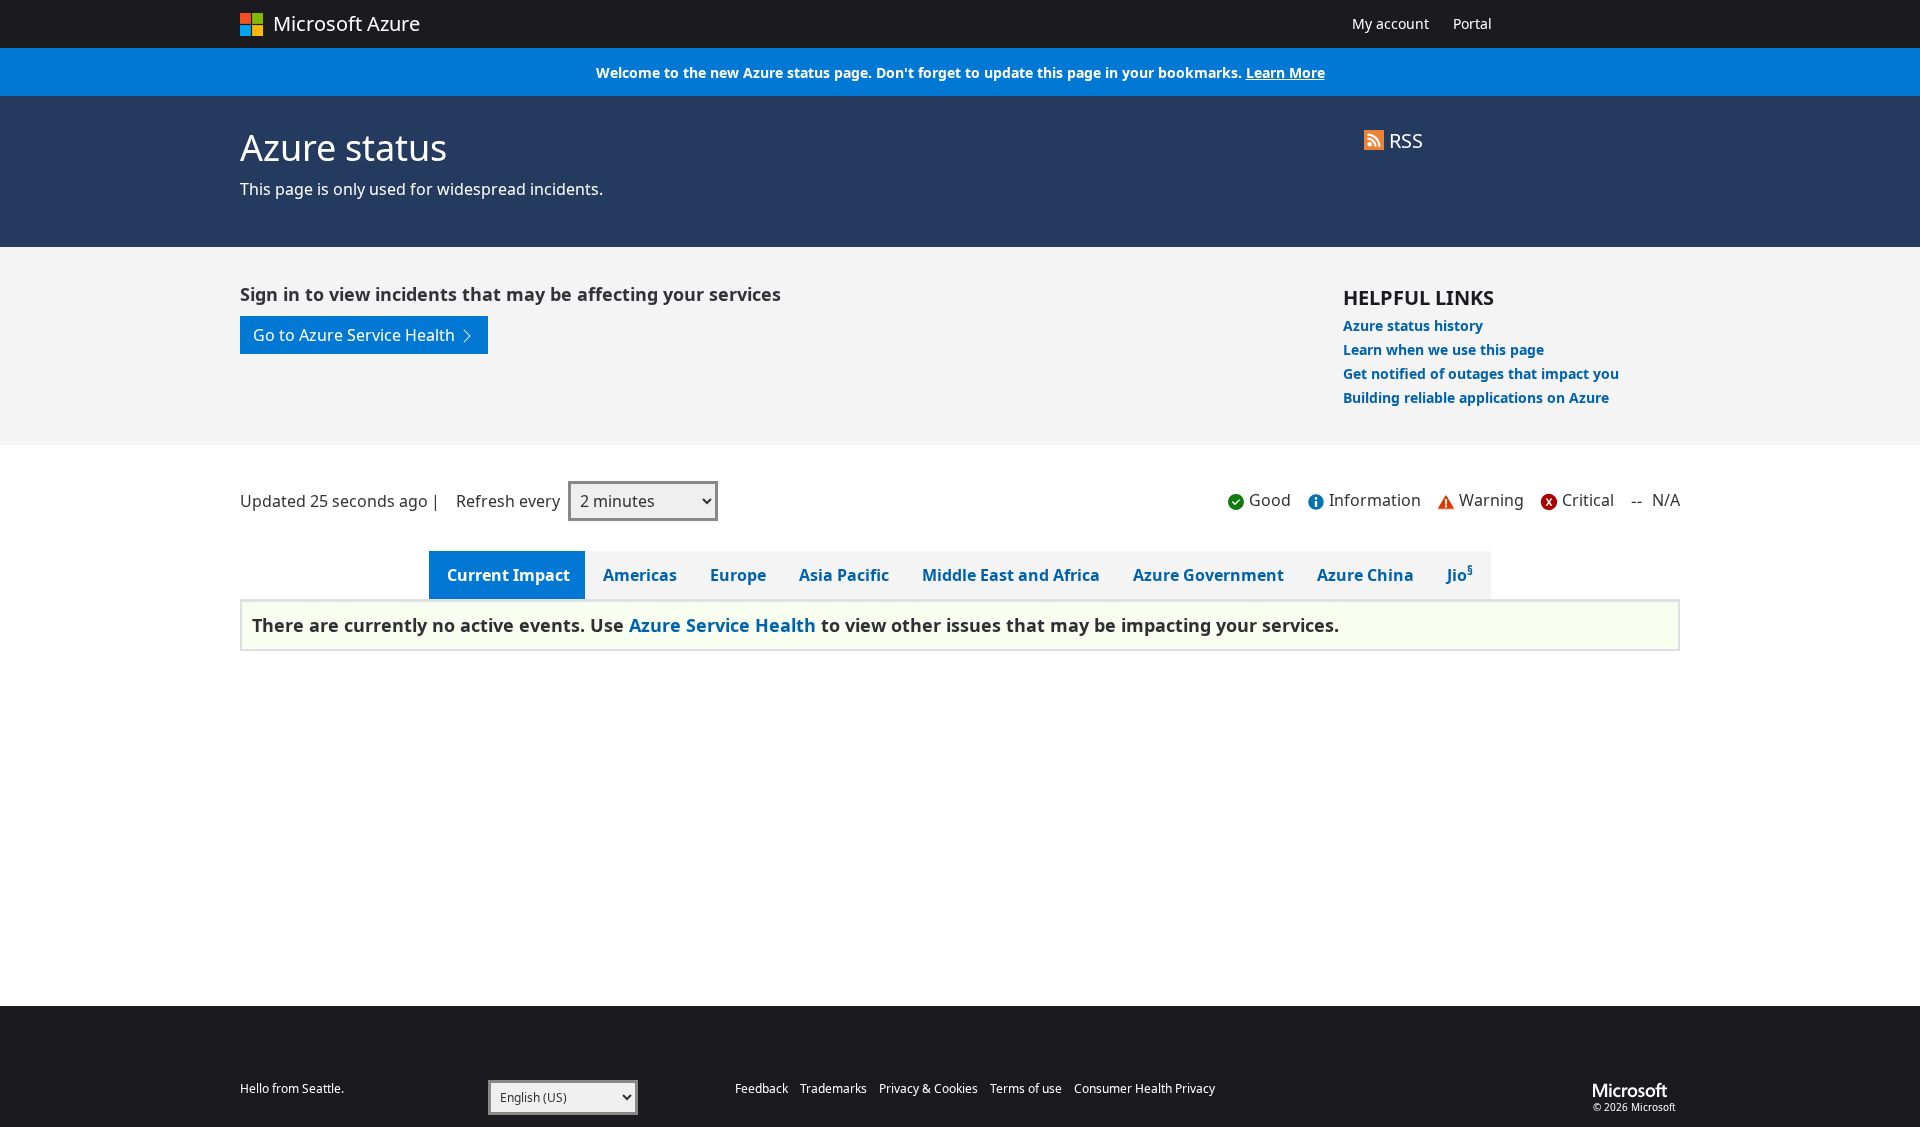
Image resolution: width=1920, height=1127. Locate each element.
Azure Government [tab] (1208, 575)
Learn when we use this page (1443, 349)
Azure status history (1413, 325)
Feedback (761, 1088)
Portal (1472, 23)
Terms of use (1026, 1088)
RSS (1403, 140)
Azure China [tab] (1365, 575)
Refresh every (508, 501)
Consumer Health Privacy (1144, 1088)
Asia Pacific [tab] (844, 575)
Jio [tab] (1460, 575)
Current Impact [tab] (508, 575)
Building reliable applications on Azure (1476, 397)
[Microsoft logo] (1636, 1090)
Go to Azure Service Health (356, 335)
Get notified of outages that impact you (1481, 373)
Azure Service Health (722, 625)
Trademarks (833, 1088)
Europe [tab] (738, 575)
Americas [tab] (640, 575)
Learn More (1285, 72)
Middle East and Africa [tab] (1011, 575)
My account (1396, 23)
